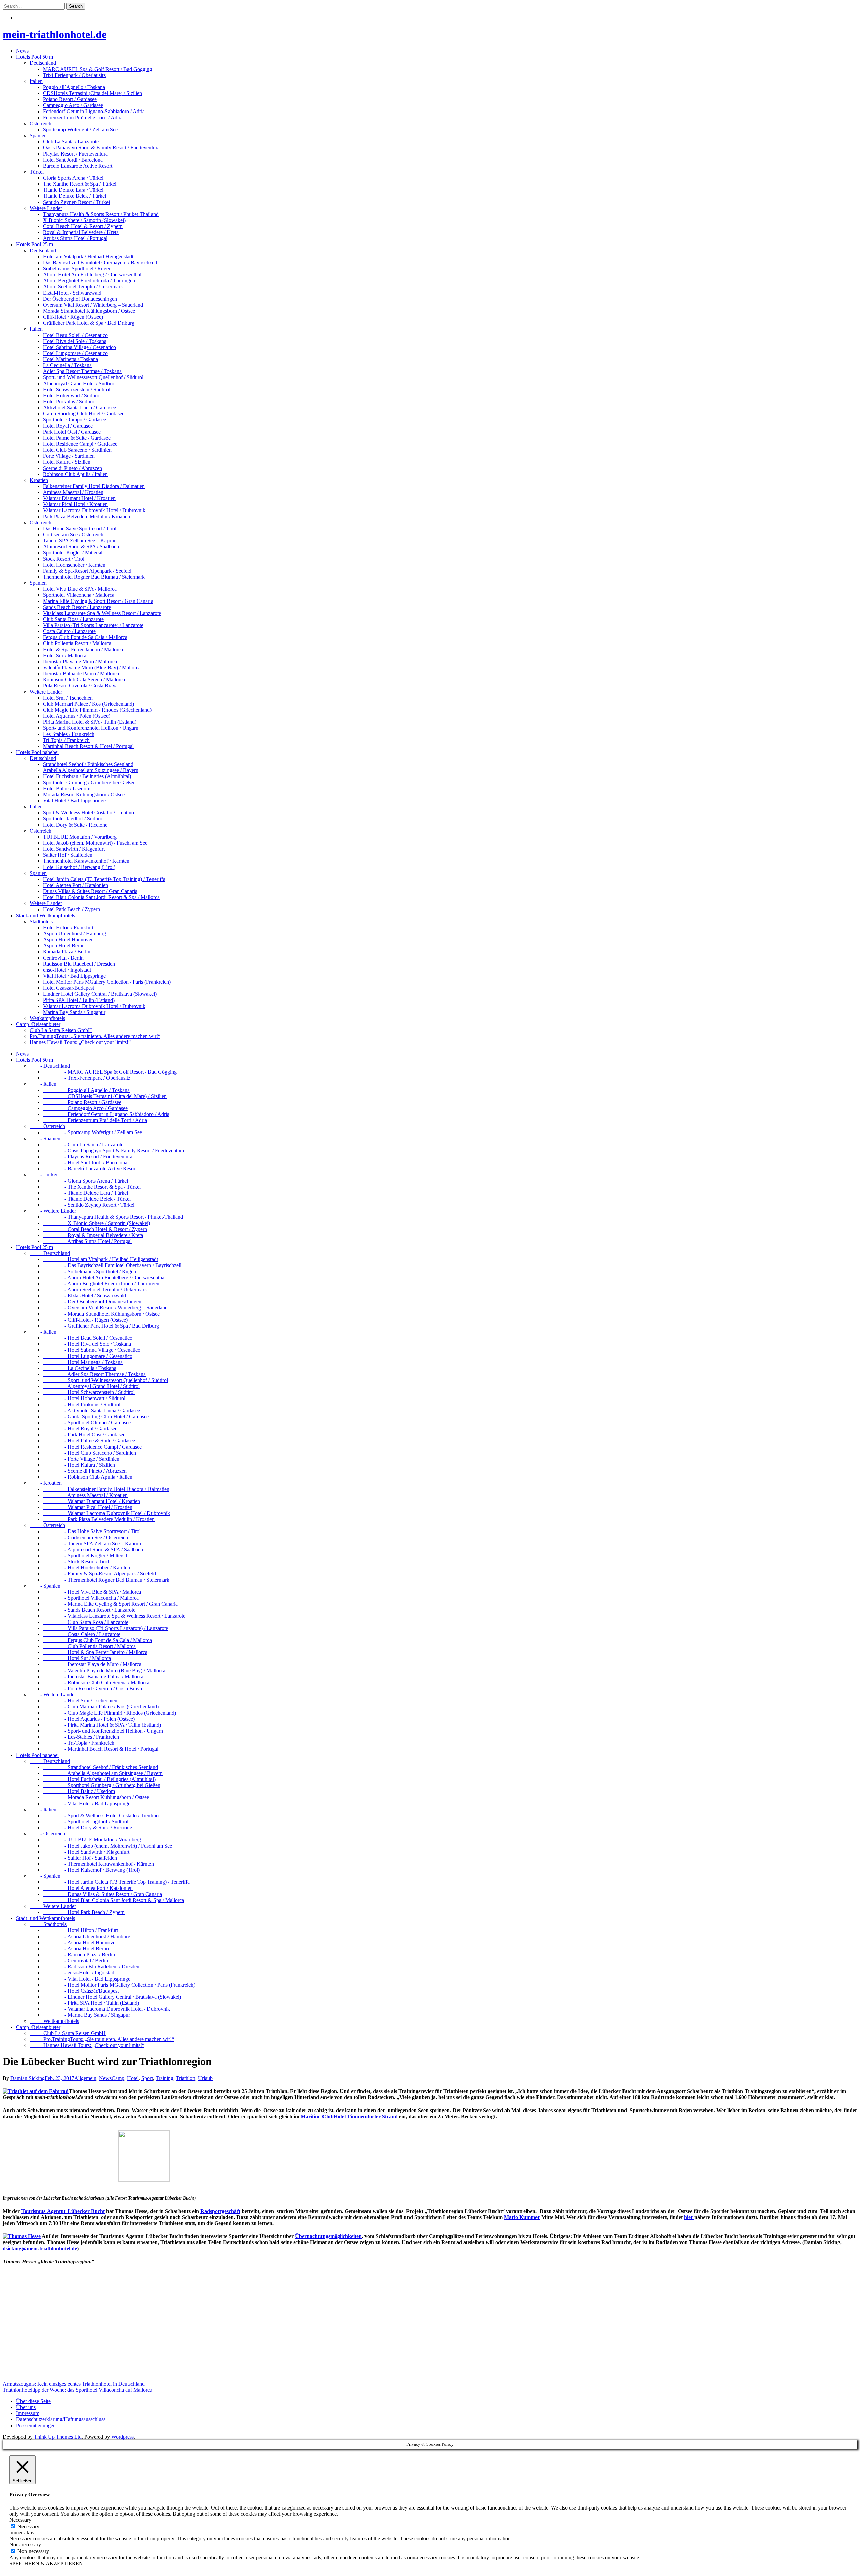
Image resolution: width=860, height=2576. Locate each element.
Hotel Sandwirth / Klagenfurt (74, 849)
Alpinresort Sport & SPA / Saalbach (81, 547)
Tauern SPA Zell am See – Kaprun (80, 541)
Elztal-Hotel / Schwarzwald (72, 293)
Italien (36, 81)
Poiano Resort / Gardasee (70, 99)
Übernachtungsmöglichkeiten (328, 2236)
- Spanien (45, 1138)
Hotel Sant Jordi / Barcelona (73, 160)
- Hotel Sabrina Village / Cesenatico (92, 1350)
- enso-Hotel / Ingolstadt (79, 1973)
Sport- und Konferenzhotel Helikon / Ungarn (91, 728)
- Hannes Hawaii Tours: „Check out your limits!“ (87, 2045)
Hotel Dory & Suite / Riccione (75, 825)
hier (689, 2217)
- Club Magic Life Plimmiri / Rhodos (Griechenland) (110, 1713)
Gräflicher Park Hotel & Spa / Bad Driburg (89, 323)
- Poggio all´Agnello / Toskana (86, 1090)
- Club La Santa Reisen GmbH (68, 2033)
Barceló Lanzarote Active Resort (78, 166)
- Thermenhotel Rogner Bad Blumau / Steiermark (106, 1580)
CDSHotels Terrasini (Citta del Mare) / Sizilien (93, 93)
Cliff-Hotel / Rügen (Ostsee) (73, 317)
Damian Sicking (28, 2078)
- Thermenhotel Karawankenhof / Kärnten (98, 1864)
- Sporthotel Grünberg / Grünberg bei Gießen (102, 1785)
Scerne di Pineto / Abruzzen (73, 468)
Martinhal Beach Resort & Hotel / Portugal (88, 746)
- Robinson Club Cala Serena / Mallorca (96, 1682)
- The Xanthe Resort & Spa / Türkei (92, 1187)
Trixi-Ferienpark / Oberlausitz (74, 75)
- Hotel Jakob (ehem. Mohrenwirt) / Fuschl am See (107, 1846)
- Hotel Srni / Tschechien (80, 1701)
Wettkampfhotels (47, 1018)
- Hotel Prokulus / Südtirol (82, 1404)
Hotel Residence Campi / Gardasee (80, 444)
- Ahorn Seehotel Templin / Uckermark (95, 1290)
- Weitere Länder (53, 1211)
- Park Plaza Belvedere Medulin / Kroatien (99, 1519)
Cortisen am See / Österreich (73, 535)
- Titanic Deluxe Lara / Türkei (85, 1193)
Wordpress (122, 2437)
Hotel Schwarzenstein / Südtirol (77, 389)
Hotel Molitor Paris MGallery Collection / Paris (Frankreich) (107, 982)
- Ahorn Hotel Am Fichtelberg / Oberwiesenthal (104, 1277)
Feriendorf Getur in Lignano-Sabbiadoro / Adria (94, 111)
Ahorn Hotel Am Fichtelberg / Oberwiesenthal (92, 275)
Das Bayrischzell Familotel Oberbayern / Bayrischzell (100, 262)
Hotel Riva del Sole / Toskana (75, 341)
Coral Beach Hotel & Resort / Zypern (83, 226)
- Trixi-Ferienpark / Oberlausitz (87, 1078)
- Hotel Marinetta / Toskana (83, 1362)
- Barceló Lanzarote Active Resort (90, 1169)
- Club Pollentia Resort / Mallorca (89, 1646)
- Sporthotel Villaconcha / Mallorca (91, 1598)
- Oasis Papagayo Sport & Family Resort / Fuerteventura (114, 1150)
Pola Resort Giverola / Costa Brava (80, 686)
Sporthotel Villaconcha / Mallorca (79, 595)
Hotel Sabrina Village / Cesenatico (79, 347)
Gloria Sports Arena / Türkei (73, 178)
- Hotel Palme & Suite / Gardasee (89, 1441)
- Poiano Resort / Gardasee (82, 1102)
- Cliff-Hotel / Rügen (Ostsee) (85, 1320)
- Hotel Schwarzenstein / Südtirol (89, 1392)
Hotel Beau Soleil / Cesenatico (75, 335)
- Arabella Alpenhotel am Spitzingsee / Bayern (103, 1773)
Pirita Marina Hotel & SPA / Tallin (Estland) (90, 722)
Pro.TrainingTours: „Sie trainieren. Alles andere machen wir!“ (95, 1036)
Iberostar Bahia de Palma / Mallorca (81, 674)
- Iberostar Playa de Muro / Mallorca (92, 1664)
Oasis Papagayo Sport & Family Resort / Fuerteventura (101, 148)
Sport (147, 2078)
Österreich (40, 123)
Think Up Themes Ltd (58, 2437)
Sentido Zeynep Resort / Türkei (76, 202)
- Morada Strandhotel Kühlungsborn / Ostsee (101, 1314)
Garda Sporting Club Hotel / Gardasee (84, 414)
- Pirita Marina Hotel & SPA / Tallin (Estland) (102, 1725)
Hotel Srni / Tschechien (68, 698)
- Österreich (47, 1126)
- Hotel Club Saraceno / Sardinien (90, 1453)
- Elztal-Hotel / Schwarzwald (84, 1296)
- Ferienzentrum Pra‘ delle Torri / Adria (95, 1120)
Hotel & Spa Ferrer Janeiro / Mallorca (83, 649)
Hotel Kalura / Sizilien (67, 462)
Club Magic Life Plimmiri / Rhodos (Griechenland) (97, 710)
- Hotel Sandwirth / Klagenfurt (86, 1852)
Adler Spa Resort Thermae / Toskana (82, 371)
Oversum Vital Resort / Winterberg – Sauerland (93, 305)
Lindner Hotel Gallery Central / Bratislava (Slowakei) (100, 994)
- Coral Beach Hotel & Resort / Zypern (95, 1229)
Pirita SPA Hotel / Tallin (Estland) (79, 1000)
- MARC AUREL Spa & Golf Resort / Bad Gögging (110, 1072)
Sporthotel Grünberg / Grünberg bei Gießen (89, 782)
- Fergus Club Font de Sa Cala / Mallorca (97, 1640)
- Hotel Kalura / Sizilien (79, 1465)
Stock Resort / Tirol (64, 559)
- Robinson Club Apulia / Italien (88, 1477)
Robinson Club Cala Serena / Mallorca (84, 680)
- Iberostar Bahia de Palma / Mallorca (93, 1676)
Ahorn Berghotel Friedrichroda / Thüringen (89, 281)
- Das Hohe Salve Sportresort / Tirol (92, 1531)
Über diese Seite (33, 2401)
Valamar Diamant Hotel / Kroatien (79, 498)
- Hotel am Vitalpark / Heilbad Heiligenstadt (100, 1259)
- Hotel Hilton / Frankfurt (80, 1930)
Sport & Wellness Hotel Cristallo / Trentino (89, 813)
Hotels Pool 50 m (35, 57)
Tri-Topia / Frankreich (66, 740)
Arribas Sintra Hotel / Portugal (75, 238)
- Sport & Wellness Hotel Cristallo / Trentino (101, 1815)
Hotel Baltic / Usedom (67, 788)
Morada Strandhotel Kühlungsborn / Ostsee (89, 311)
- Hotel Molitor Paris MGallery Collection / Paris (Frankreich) (119, 1985)
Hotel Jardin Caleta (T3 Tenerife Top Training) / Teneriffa (104, 879)
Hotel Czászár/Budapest (69, 988)
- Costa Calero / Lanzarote (82, 1634)
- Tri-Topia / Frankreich (79, 1743)
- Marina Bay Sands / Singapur (87, 2015)
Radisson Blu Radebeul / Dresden (79, 964)
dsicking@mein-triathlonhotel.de (40, 2248)
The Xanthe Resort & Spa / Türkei (80, 184)
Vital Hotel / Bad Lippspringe (74, 801)
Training (164, 2078)
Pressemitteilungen (36, 2425)
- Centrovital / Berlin (76, 1961)
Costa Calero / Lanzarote (69, 631)
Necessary (28, 2526)
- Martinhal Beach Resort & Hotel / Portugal (101, 1749)
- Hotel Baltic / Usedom (79, 1791)
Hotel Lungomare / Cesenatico (75, 353)
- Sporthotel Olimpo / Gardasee (87, 1423)
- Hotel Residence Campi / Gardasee (92, 1447)
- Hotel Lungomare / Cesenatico (88, 1356)
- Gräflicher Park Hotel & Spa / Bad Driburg (101, 1326)
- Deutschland (50, 1066)
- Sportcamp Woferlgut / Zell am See (93, 1132)
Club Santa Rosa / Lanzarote (73, 619)
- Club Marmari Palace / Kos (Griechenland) (101, 1707)
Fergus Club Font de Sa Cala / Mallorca (85, 637)
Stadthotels (41, 921)
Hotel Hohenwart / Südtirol (72, 395)
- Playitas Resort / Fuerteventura (88, 1157)
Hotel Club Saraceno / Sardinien (77, 450)
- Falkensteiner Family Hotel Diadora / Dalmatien (106, 1489)
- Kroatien (46, 1483)
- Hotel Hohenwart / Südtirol (84, 1398)
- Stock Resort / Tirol (76, 1562)
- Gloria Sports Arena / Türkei (85, 1181)
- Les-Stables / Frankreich (81, 1737)
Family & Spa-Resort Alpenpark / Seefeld (87, 571)
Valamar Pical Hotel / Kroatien (75, 504)
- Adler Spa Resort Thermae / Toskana (94, 1374)
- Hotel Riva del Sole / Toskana (87, 1344)
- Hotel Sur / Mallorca (77, 1658)
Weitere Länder (46, 208)
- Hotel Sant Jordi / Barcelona (85, 1163)
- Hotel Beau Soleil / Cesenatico (88, 1338)
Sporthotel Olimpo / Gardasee (75, 420)
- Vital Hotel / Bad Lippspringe (87, 1803)
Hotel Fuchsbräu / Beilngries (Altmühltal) (87, 776)
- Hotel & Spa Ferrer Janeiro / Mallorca (95, 1652)
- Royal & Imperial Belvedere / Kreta (93, 1235)
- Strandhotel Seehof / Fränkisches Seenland (100, 1767)
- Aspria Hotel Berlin (76, 1948)
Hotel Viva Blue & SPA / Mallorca (80, 589)
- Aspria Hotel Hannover (80, 1942)
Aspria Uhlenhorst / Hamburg (75, 934)
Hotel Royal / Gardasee (68, 426)
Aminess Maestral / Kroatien (73, 492)
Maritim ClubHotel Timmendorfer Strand (349, 2116)
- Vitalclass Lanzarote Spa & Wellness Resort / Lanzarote (114, 1616)
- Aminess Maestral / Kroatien (85, 1495)
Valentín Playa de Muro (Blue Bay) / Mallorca (92, 668)
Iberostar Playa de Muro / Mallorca (80, 661)
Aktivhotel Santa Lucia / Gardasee (79, 408)
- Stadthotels (48, 1924)
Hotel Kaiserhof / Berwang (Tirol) (79, 867)
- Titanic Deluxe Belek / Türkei (87, 1199)
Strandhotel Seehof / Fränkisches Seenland (88, 764)
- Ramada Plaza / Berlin (79, 1955)
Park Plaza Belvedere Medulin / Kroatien (87, 516)
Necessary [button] (20, 2520)
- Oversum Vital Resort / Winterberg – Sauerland (105, 1308)
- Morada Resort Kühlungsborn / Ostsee (96, 1797)
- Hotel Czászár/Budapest (81, 1991)
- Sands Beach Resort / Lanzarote (89, 1610)
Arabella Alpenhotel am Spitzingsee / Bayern (91, 770)
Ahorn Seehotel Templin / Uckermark (83, 287)
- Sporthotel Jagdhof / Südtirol (86, 1822)
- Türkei (44, 1175)
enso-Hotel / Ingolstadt (67, 970)
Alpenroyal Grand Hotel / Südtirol (79, 383)
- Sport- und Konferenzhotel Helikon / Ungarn (103, 1731)
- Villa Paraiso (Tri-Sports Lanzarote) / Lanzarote (105, 1628)
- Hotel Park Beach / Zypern (84, 1912)
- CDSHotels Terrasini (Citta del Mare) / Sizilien (105, 1096)
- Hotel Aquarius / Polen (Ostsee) (89, 1719)
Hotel (133, 2078)
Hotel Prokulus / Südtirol (69, 402)
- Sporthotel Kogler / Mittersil (85, 1556)
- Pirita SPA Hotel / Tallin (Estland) (91, 2003)
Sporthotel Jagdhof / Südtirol (73, 819)
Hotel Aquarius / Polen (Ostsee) (77, 716)
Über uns (26, 2407)
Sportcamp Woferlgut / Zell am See (80, 129)
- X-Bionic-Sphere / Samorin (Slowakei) (97, 1223)
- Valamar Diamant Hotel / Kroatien (92, 1501)
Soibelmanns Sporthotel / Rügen (77, 269)
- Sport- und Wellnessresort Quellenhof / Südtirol (105, 1380)
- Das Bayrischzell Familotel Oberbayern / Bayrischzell (112, 1265)
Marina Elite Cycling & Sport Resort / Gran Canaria (98, 601)
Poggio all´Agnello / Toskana (74, 87)
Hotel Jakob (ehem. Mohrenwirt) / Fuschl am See (95, 843)
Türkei (37, 172)
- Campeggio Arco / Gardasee (85, 1108)
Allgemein (85, 2078)
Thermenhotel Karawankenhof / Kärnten (86, 861)
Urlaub (205, 2078)
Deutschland (43, 63)
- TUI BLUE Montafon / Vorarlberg (92, 1840)
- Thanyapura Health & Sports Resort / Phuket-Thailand (113, 1217)
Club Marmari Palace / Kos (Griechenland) (89, 704)
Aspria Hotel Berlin (64, 946)
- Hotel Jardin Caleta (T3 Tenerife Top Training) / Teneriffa (116, 1882)
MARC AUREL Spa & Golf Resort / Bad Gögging (98, 69)
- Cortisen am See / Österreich (85, 1537)
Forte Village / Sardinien (69, 456)
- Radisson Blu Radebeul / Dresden (91, 1967)
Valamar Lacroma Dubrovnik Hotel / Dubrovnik (94, 510)
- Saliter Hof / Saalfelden (80, 1858)
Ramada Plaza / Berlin (67, 952)
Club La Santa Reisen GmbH (61, 1030)
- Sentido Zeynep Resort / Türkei (89, 1205)
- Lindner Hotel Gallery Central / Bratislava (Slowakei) (112, 1997)
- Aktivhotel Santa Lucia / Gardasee (92, 1410)
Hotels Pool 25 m (35, 244)
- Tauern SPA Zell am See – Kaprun (92, 1543)
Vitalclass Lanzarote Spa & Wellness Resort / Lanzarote (102, 613)
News (22, 51)
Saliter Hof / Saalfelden (68, 855)
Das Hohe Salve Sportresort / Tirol (80, 528)
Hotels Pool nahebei (37, 752)
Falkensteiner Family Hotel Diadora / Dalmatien (94, 486)
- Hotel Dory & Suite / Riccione (88, 1828)
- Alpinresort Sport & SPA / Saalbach (93, 1549)
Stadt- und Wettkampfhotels (46, 915)
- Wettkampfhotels (54, 2021)
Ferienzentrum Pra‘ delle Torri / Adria (83, 117)
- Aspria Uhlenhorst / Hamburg (87, 1936)
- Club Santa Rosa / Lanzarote (86, 1622)
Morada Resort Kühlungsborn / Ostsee (84, 794)
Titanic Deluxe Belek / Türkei (75, 196)
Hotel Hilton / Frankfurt (68, 927)
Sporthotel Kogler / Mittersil (73, 553)
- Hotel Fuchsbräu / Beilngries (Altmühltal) (99, 1779)
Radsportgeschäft (220, 2211)
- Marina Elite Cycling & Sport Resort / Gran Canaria (110, 1604)
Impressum (28, 2413)
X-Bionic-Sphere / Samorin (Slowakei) (84, 220)
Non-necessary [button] (25, 2545)
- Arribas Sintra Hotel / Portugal (87, 1241)
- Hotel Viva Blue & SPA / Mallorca (92, 1592)
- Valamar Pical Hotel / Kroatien (88, 1507)
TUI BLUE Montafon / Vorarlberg (80, 837)
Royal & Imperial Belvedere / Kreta (81, 232)
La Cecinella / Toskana (67, 365)
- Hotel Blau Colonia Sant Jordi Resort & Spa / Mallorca (114, 1900)
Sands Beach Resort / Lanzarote (77, 607)
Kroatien (39, 480)
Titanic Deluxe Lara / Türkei (73, 190)
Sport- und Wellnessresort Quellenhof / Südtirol (93, 377)
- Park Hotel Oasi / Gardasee (84, 1435)
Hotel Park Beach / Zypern (72, 909)
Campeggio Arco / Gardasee (73, 105)
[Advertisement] (204, 2328)
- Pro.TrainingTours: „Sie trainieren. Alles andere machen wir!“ (102, 2039)
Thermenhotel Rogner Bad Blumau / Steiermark (94, 577)
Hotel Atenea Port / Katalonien (76, 885)
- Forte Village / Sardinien (81, 1459)
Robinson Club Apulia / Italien (75, 474)
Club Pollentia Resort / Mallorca (77, 643)
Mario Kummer (522, 2217)
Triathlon (186, 2078)
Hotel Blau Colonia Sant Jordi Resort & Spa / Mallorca (101, 897)
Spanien (38, 136)
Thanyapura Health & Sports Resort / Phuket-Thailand (101, 214)
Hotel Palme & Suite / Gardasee (77, 438)
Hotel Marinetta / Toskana (71, 359)
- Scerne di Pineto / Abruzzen (85, 1471)
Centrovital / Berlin (63, 958)
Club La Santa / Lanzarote (71, 142)
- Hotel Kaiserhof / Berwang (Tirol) (91, 1870)
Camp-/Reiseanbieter (38, 1024)
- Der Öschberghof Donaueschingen (92, 1302)
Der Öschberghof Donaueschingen (80, 299)
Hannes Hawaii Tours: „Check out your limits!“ (80, 1042)
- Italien (43, 1084)
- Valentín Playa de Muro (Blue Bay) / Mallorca (104, 1670)
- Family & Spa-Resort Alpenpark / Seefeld (99, 1574)
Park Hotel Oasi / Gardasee (72, 432)
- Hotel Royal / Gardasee (80, 1429)
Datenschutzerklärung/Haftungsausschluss (61, 2419)
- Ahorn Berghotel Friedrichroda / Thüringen (101, 1283)
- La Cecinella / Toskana (80, 1368)
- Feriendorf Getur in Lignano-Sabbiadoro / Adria (106, 1114)
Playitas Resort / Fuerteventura (75, 154)
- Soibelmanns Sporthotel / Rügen (90, 1271)
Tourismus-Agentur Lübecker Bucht (63, 2211)
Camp (118, 2078)
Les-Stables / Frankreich (69, 734)
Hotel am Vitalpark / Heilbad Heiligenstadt (88, 256)
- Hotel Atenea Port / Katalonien (88, 1888)
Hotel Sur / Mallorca (65, 655)
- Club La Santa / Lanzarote (83, 1144)
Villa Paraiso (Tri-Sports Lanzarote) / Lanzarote (93, 625)
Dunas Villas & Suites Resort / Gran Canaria (90, 891)
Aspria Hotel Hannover (68, 940)
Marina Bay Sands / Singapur (74, 1012)
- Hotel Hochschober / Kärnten (87, 1568)
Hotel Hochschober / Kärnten (74, 565)
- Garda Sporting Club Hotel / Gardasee (96, 1416)
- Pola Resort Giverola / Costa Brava (93, 1689)
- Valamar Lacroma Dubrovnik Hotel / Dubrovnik (106, 1513)
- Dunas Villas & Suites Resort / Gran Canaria (102, 1894)
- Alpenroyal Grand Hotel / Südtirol (91, 1386)
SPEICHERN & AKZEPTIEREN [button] (46, 2563)
